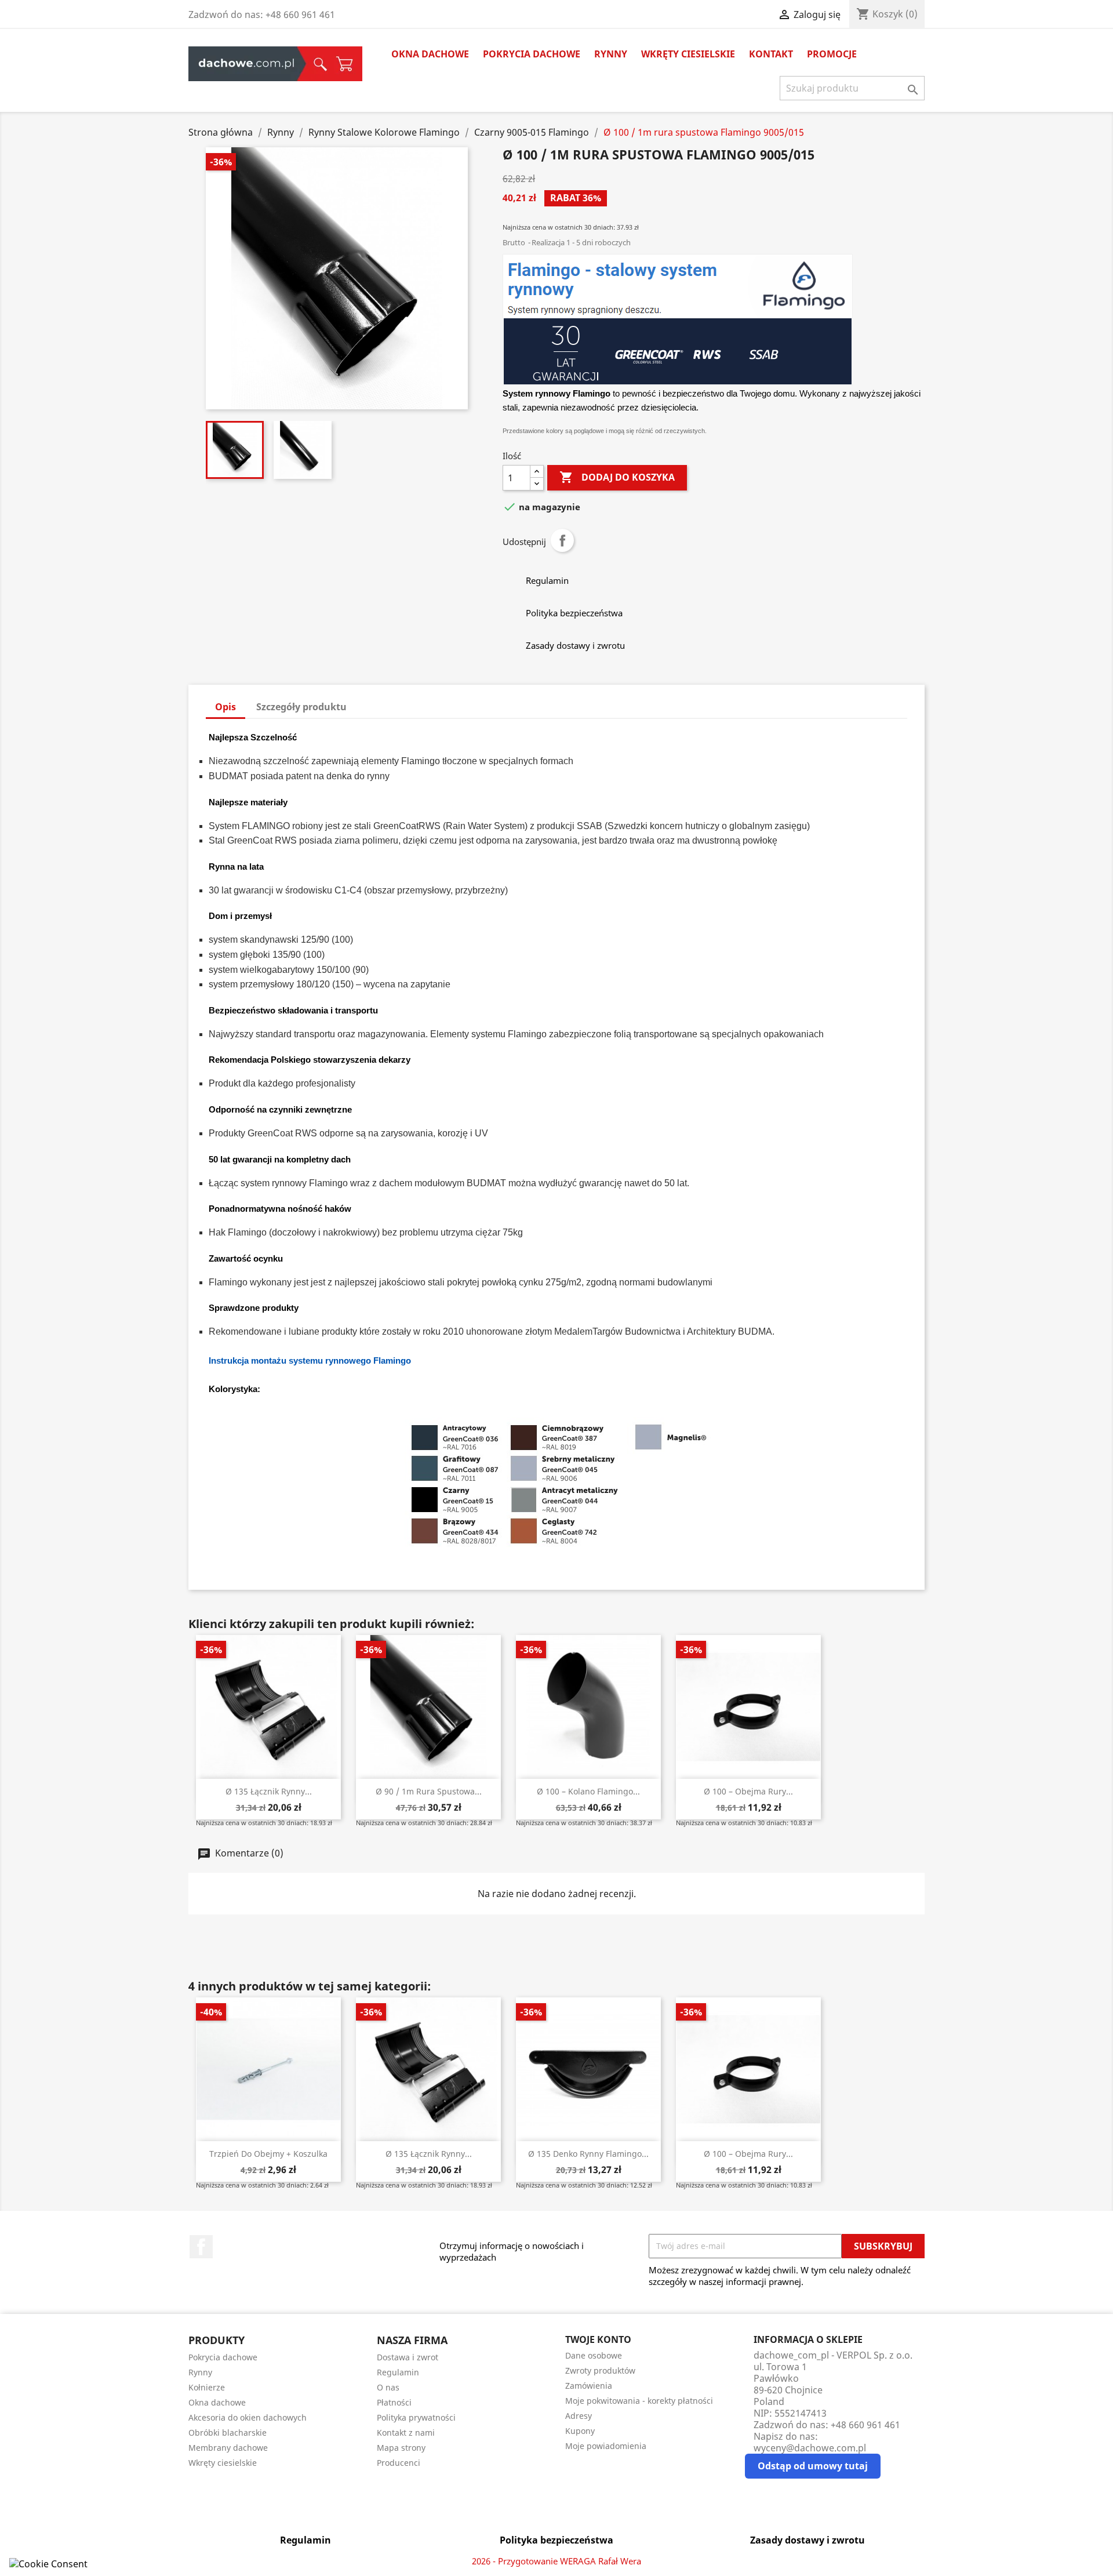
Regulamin (398, 2372)
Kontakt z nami (406, 2433)
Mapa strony (401, 2448)
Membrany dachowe (228, 2448)
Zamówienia (589, 2386)
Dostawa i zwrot (408, 2357)
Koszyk (345, 64)
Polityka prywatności (416, 2417)
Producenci (399, 2463)
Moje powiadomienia (606, 2446)
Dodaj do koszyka (617, 477)
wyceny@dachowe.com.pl (810, 2448)
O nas (388, 2387)
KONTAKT (771, 54)
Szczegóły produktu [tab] (301, 707)
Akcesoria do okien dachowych (248, 2417)
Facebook (201, 2247)
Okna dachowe (430, 54)
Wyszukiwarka (317, 64)
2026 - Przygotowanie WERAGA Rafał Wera (556, 2561)
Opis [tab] (225, 707)
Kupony (580, 2431)
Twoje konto (598, 2339)
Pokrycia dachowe (532, 54)
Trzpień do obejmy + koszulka (268, 2154)
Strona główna (247, 64)
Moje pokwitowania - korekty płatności (639, 2401)
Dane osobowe (594, 2355)
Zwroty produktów (600, 2370)
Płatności (394, 2402)
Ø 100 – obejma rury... (748, 1791)
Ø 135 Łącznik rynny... (269, 1791)
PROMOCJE (832, 54)
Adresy (579, 2416)
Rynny (611, 54)
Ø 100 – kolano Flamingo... (588, 1791)
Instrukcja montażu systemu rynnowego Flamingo (310, 1360)
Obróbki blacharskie (228, 2433)
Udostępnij (562, 540)
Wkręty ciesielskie (688, 54)
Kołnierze (207, 2387)
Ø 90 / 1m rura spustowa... (429, 1791)
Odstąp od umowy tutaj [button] (813, 2466)
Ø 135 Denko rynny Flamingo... (588, 2154)
